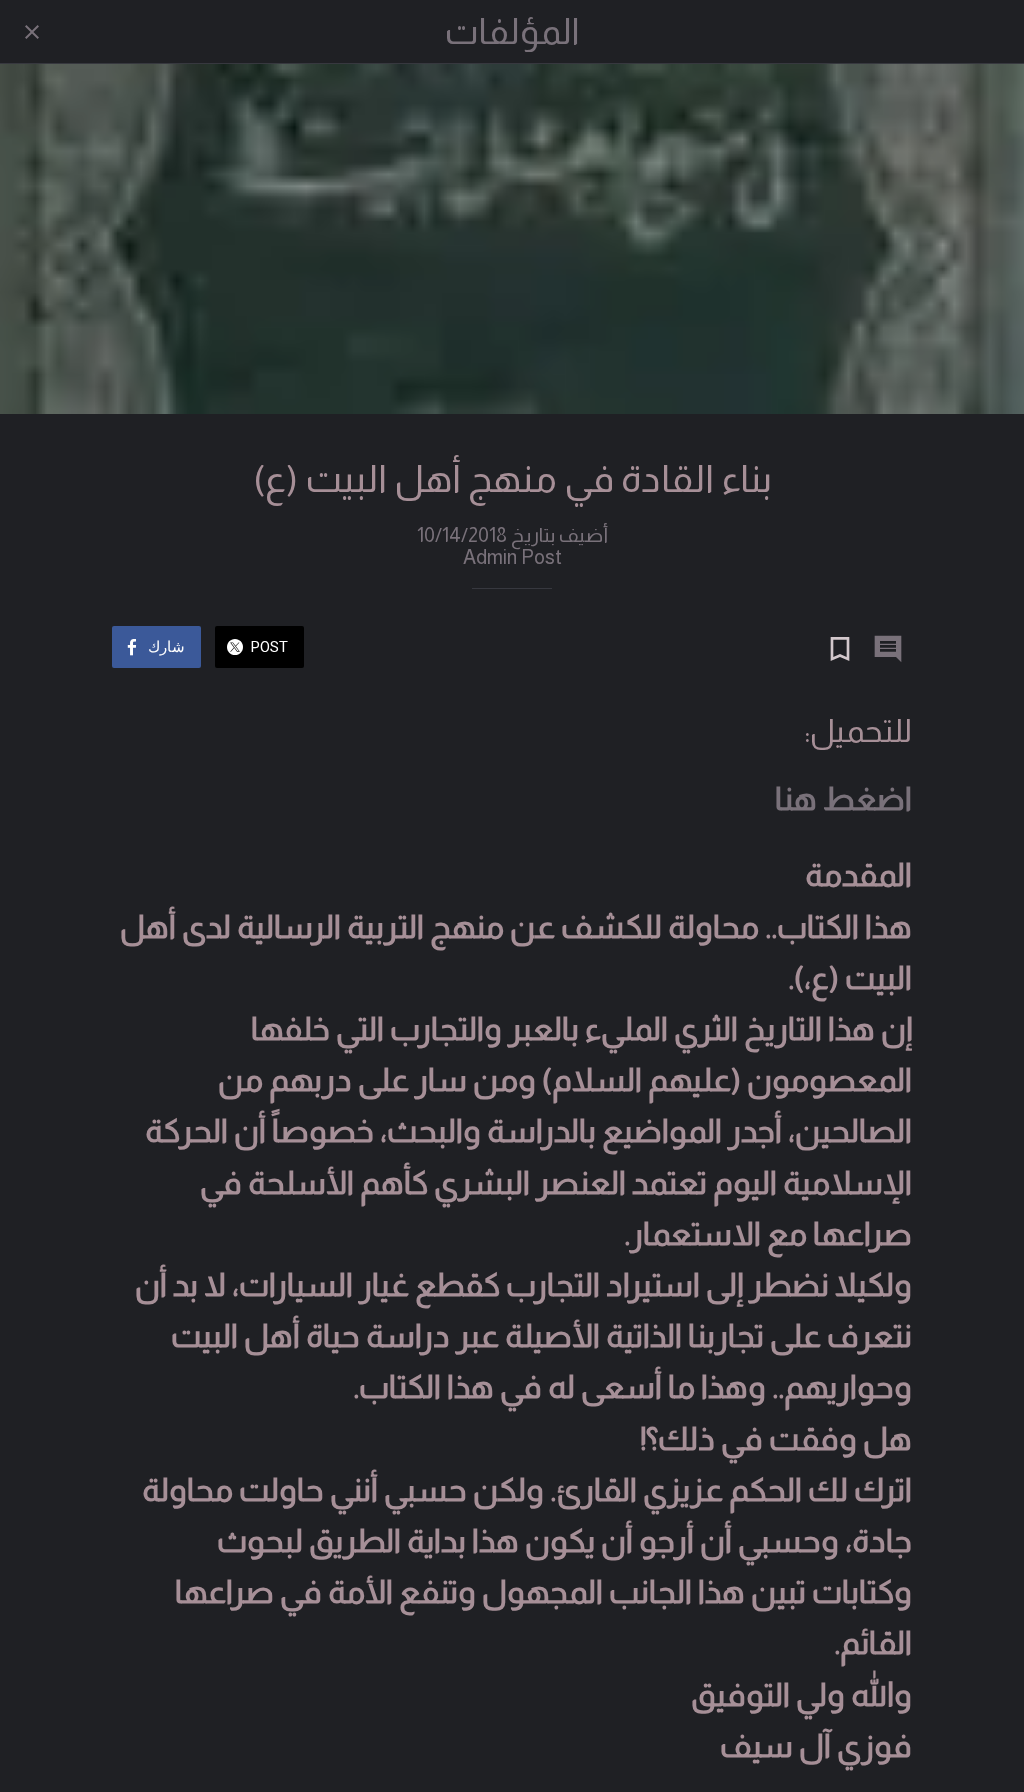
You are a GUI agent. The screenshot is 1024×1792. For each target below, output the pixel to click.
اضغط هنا (843, 799)
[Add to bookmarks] (840, 649)
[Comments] (888, 649)
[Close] (32, 32)
